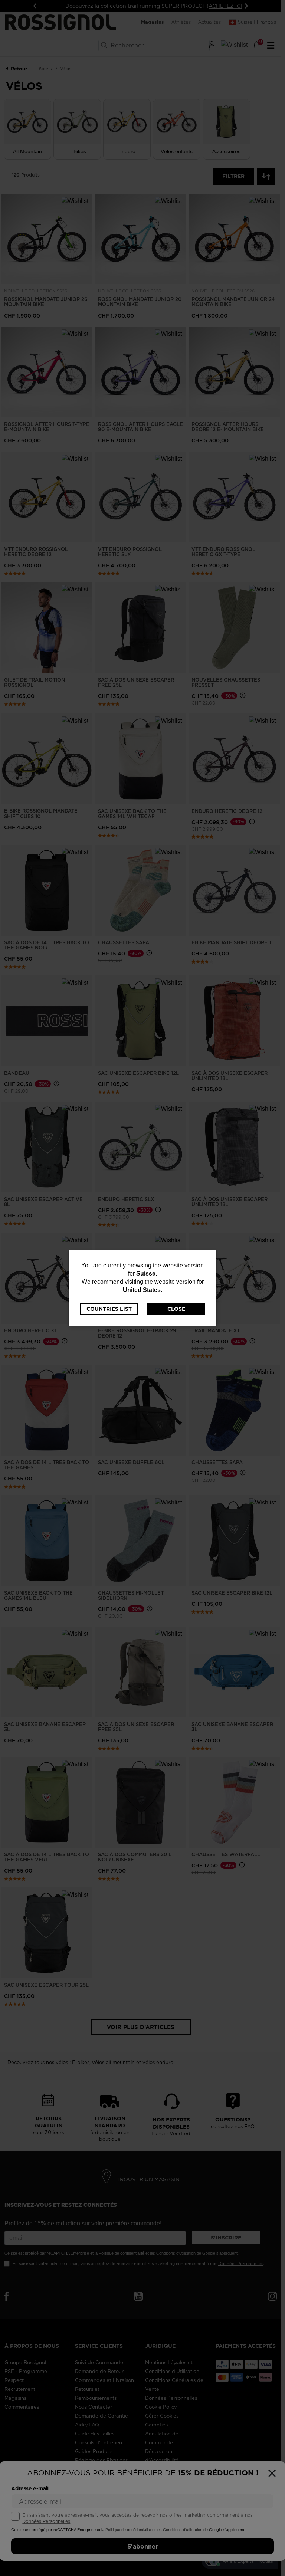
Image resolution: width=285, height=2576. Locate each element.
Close (176, 1309)
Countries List (109, 1309)
